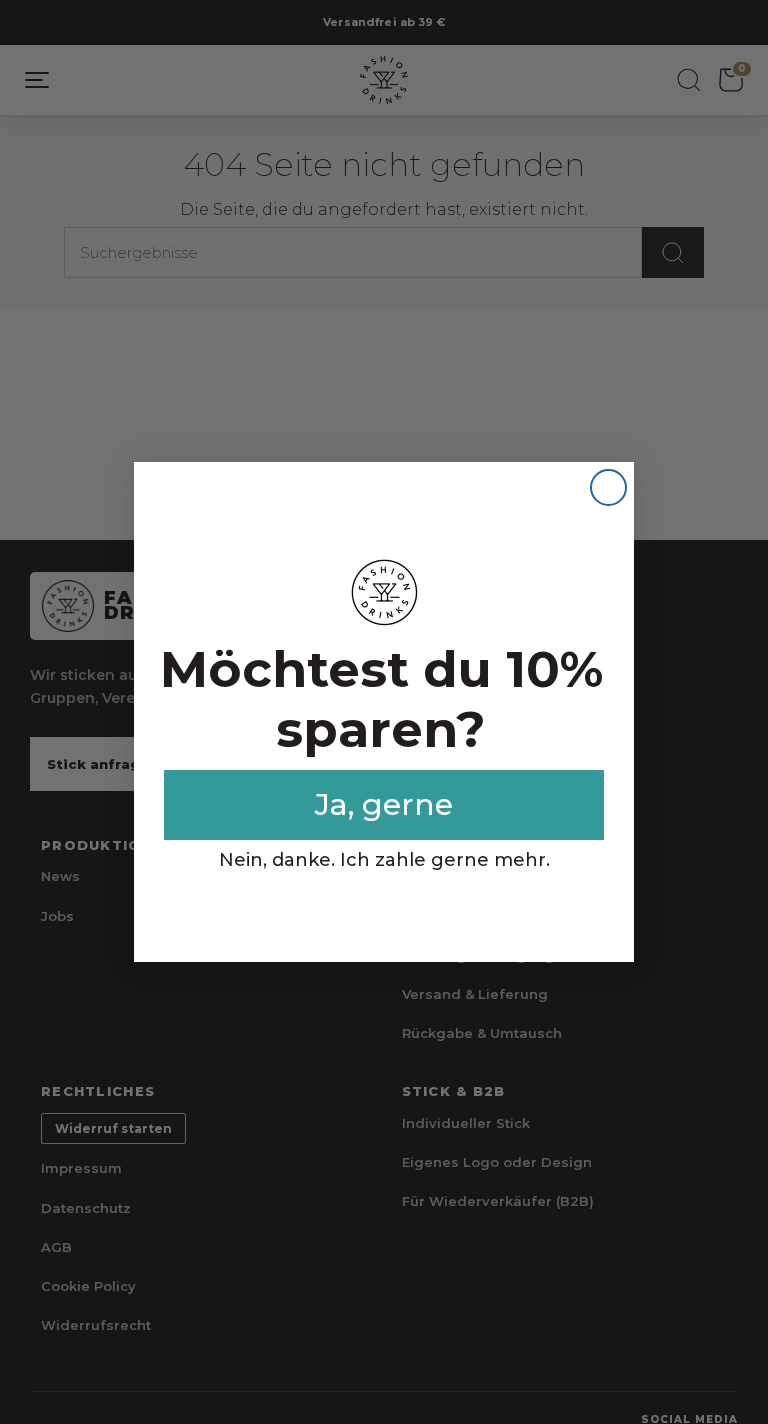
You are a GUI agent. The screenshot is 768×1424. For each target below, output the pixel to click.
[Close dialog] (608, 487)
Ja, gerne (384, 804)
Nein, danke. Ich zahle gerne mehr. (384, 860)
